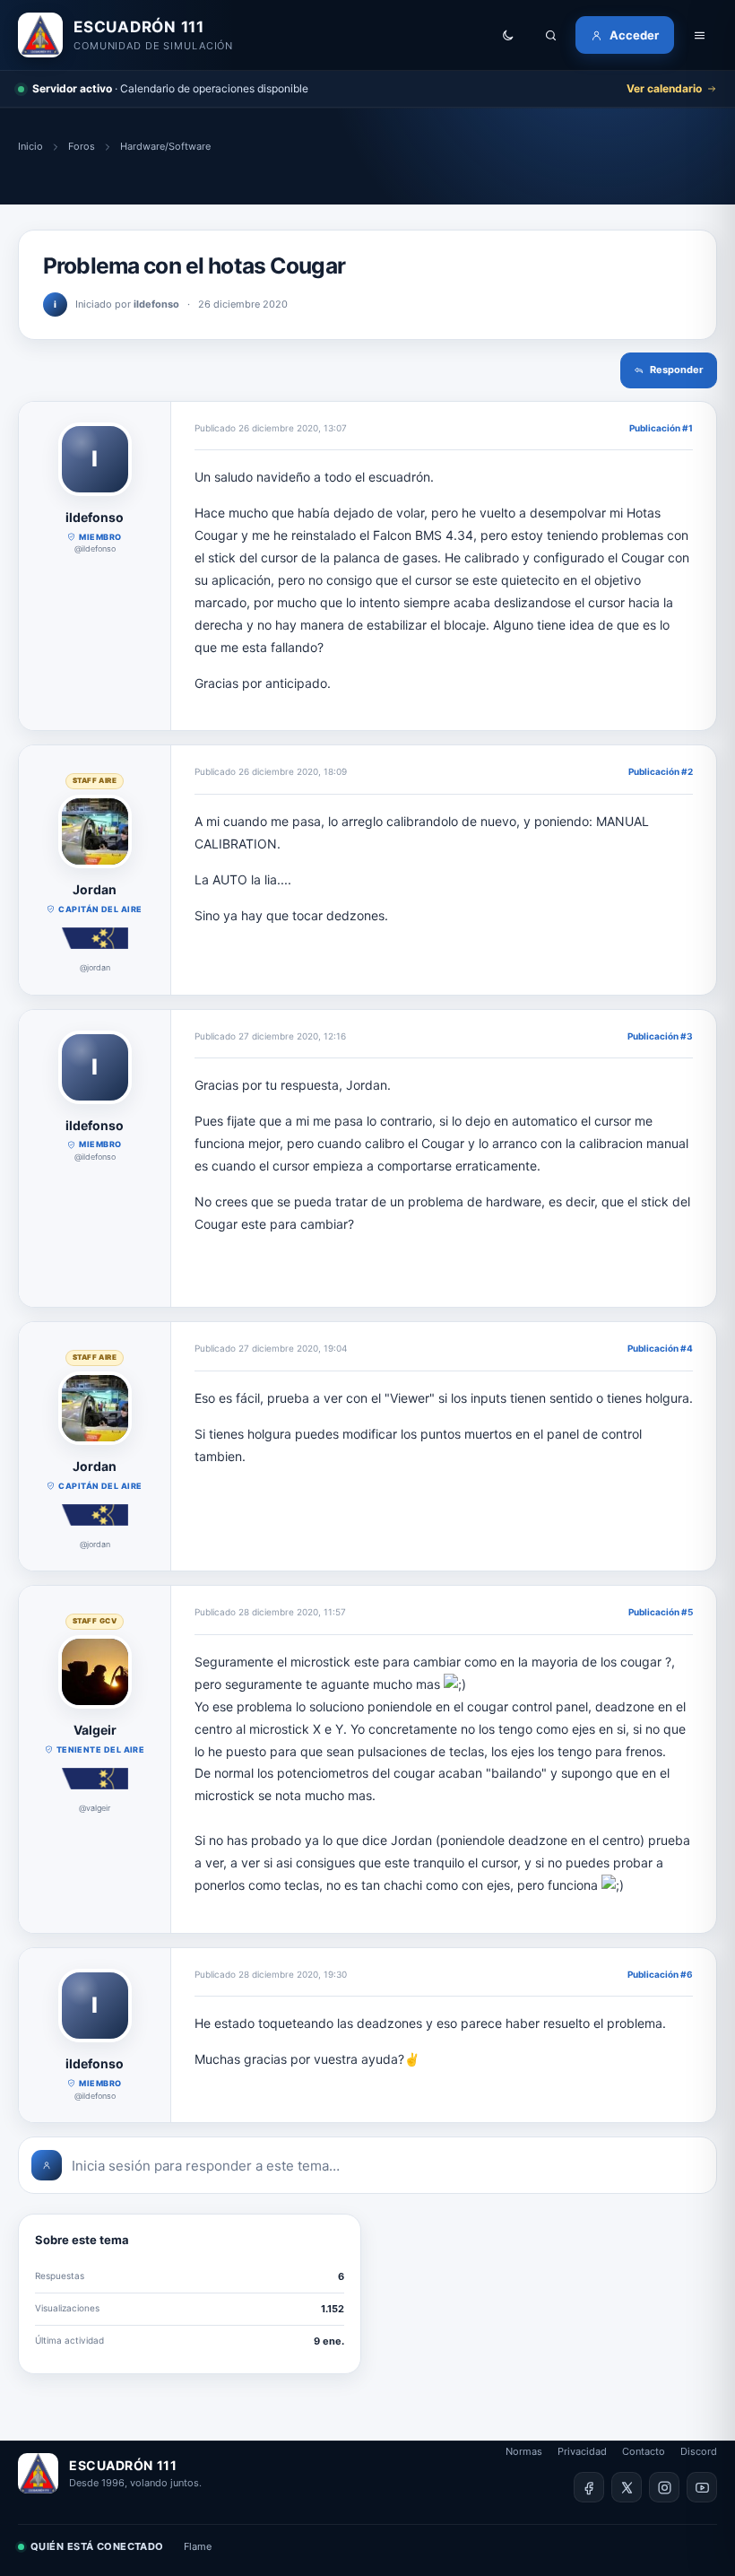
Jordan (95, 889)
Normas (524, 2451)
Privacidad (582, 2451)
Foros (82, 146)
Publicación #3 (660, 1036)
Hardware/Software (165, 146)
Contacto (644, 2451)
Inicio (30, 146)
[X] (627, 2487)
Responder (677, 370)
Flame (198, 2546)
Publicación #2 (661, 771)
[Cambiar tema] (507, 35)
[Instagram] (664, 2487)
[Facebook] (589, 2487)
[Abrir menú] (699, 35)
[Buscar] (550, 35)
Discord (699, 2451)
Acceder (634, 35)
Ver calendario (664, 88)
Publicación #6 (660, 1974)
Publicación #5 (661, 1612)
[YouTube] (702, 2487)
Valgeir (95, 1730)
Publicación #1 (661, 428)
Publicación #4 (660, 1348)
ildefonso (95, 517)
